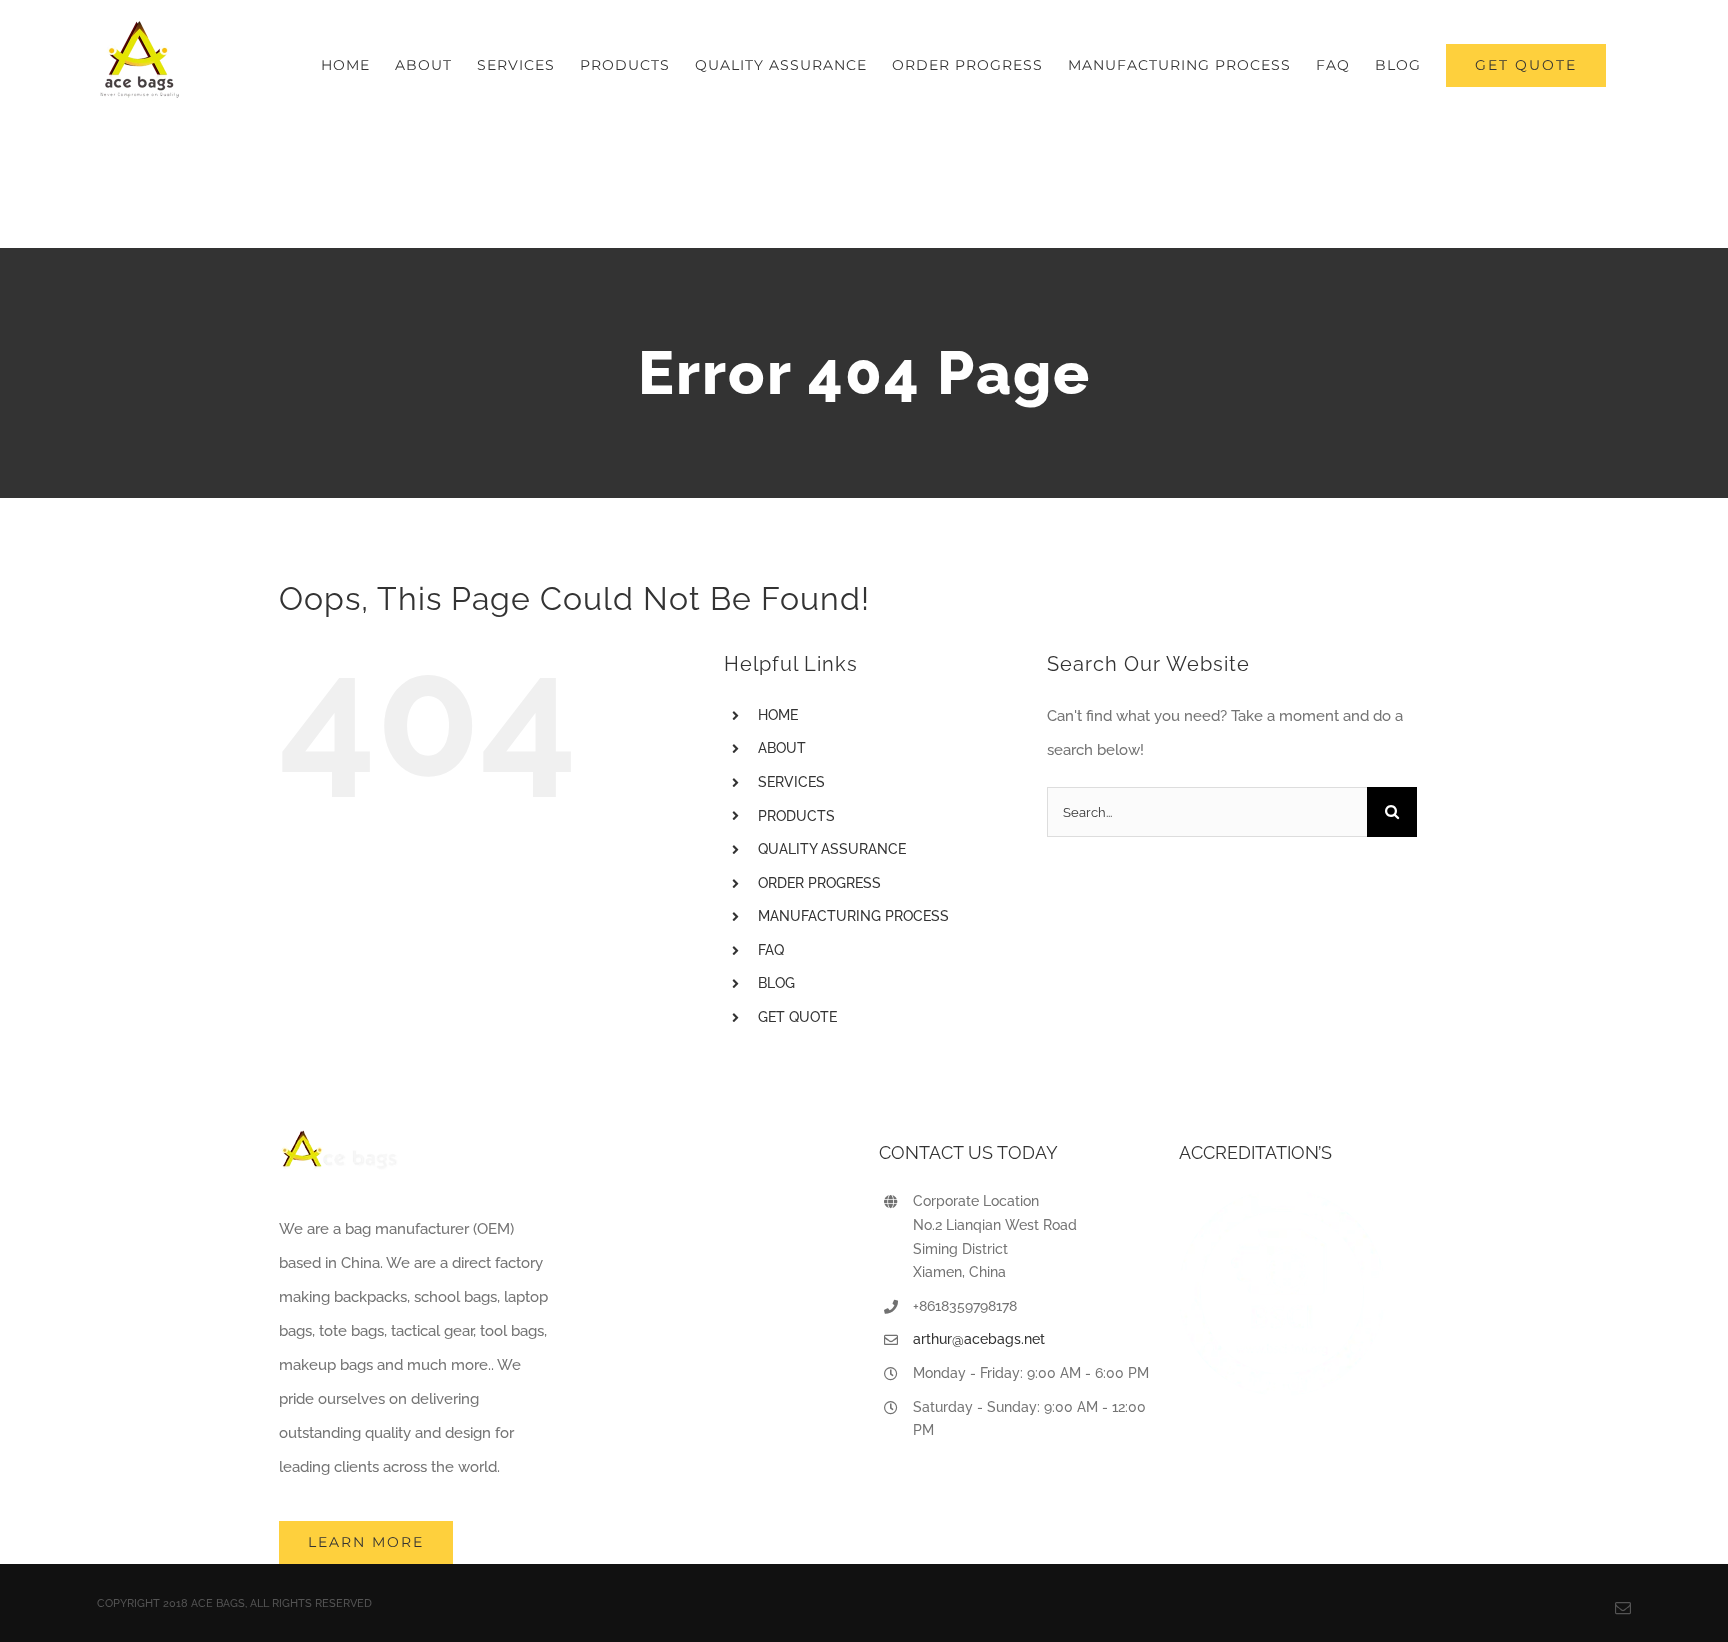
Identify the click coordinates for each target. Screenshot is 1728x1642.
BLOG (776, 983)
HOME (778, 715)
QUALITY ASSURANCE (832, 849)
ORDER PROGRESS (819, 883)
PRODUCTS (796, 816)
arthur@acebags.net (979, 1339)
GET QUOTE (797, 1017)
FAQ (771, 950)
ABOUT (782, 748)
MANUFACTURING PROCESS (853, 916)
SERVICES (791, 782)
